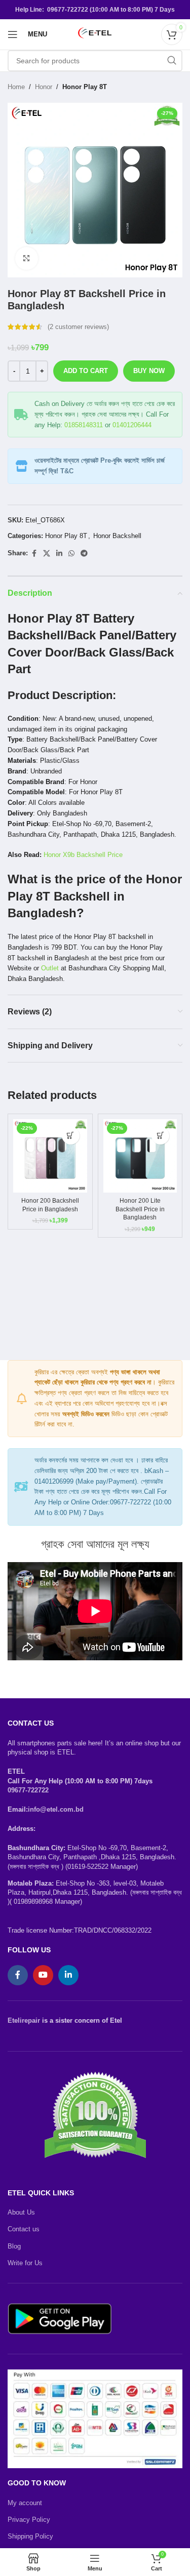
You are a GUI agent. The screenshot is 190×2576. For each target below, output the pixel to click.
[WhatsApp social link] (71, 554)
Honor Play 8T (85, 87)
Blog (14, 2246)
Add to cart (86, 371)
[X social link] (47, 554)
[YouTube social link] (43, 1975)
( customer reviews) (78, 327)
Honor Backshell (117, 536)
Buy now (149, 371)
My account (25, 2503)
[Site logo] (95, 34)
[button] (71, 1136)
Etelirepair (24, 2020)
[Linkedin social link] (59, 554)
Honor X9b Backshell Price (83, 855)
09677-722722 (28, 1790)
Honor (44, 87)
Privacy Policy (29, 2520)
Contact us (24, 2229)
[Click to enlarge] (27, 258)
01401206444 (132, 425)
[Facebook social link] (34, 554)
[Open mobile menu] (13, 34)
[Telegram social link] (84, 554)
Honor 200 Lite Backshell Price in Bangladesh (140, 1209)
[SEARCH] (172, 61)
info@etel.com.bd (56, 1809)
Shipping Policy (30, 2536)
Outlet (50, 968)
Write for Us (25, 2263)
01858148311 (84, 425)
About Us (21, 2212)
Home (16, 87)
